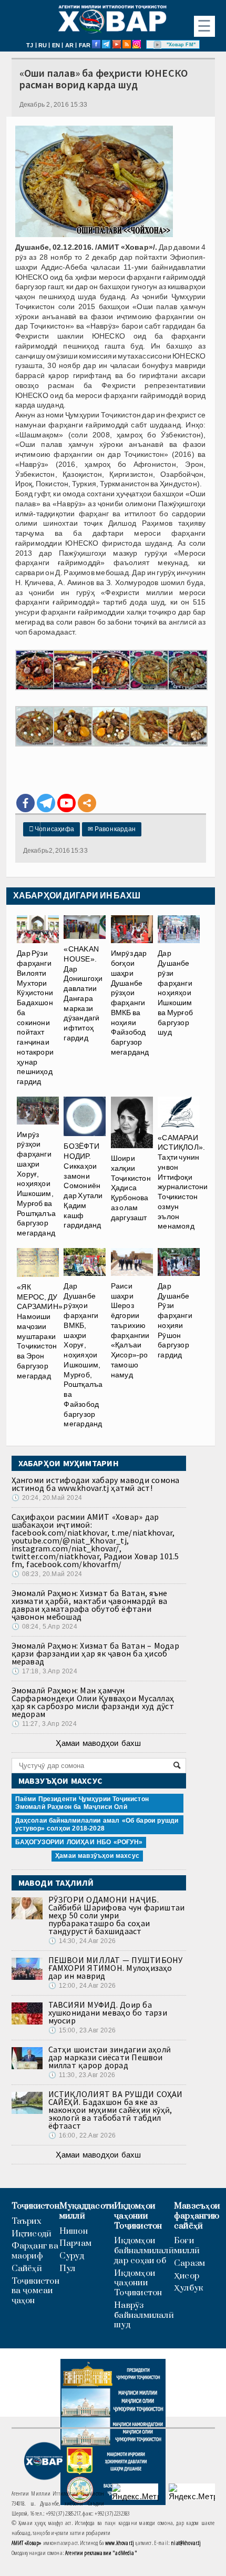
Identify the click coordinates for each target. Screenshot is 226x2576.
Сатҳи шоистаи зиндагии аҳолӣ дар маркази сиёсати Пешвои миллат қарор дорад (110, 2057)
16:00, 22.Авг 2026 (82, 2135)
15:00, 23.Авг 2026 (82, 2030)
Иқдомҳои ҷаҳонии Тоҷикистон (138, 2216)
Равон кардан (112, 829)
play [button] (158, 45)
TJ (30, 45)
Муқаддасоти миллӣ (87, 2211)
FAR (85, 45)
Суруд (72, 2256)
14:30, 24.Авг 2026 (82, 1941)
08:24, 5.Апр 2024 (44, 1627)
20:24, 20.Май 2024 (47, 1498)
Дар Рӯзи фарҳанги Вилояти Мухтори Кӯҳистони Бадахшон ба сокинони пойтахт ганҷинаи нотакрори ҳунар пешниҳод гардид (35, 1017)
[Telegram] (46, 803)
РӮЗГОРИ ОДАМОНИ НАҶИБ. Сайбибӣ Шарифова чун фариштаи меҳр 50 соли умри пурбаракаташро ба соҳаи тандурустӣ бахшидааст (117, 1915)
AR (69, 45)
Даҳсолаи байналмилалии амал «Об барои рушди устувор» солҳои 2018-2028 (97, 1824)
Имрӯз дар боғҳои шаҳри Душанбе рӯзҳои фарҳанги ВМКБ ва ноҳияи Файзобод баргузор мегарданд (130, 1003)
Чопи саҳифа (52, 829)
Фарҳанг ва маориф (35, 2251)
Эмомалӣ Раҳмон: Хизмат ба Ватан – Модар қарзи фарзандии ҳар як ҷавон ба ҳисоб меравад (95, 1653)
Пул (68, 2269)
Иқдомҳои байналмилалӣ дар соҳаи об (144, 2251)
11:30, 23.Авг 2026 (82, 2075)
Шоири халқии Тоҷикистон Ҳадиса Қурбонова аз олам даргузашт (131, 1188)
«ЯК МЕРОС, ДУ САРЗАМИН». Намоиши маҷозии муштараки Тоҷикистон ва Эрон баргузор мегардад (41, 1331)
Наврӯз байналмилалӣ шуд (144, 2315)
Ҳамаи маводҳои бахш (98, 1743)
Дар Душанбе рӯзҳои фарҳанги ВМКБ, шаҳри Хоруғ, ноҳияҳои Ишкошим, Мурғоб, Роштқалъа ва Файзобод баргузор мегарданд (83, 1355)
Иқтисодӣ (32, 2234)
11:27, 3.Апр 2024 (44, 1724)
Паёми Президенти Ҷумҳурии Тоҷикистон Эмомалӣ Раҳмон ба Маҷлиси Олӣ (82, 1803)
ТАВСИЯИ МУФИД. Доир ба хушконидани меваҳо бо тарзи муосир (108, 2012)
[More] (87, 803)
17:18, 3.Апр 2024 (44, 1671)
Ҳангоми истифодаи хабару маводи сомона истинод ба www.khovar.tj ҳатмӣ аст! (96, 1484)
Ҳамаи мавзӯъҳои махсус (97, 1856)
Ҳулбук (188, 2288)
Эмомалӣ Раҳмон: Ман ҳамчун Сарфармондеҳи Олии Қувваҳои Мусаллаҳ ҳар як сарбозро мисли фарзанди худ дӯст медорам (93, 1702)
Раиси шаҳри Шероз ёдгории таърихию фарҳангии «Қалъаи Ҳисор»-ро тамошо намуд (130, 1330)
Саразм (189, 2263)
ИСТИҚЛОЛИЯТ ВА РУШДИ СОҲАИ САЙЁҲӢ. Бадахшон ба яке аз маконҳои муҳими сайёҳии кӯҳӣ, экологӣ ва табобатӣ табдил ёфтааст (116, 2110)
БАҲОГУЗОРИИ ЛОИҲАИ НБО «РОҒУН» (79, 1842)
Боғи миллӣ (187, 2246)
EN (56, 45)
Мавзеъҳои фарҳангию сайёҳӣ (197, 2216)
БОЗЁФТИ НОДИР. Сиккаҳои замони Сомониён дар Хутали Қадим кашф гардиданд (83, 1185)
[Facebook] (25, 803)
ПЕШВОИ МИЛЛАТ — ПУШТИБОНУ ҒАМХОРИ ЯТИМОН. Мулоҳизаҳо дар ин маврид (116, 1968)
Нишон (74, 2231)
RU (43, 45)
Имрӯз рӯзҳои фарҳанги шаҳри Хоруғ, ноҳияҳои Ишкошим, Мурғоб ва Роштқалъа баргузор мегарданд (36, 1184)
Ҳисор (187, 2276)
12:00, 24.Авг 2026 (82, 1986)
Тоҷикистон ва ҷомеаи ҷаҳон (35, 2291)
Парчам (75, 2243)
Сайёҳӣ (27, 2269)
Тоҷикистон (35, 2206)
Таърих (27, 2221)
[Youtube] (66, 803)
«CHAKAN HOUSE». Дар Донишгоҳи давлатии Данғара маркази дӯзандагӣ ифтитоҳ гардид (83, 993)
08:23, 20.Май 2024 (47, 1574)
